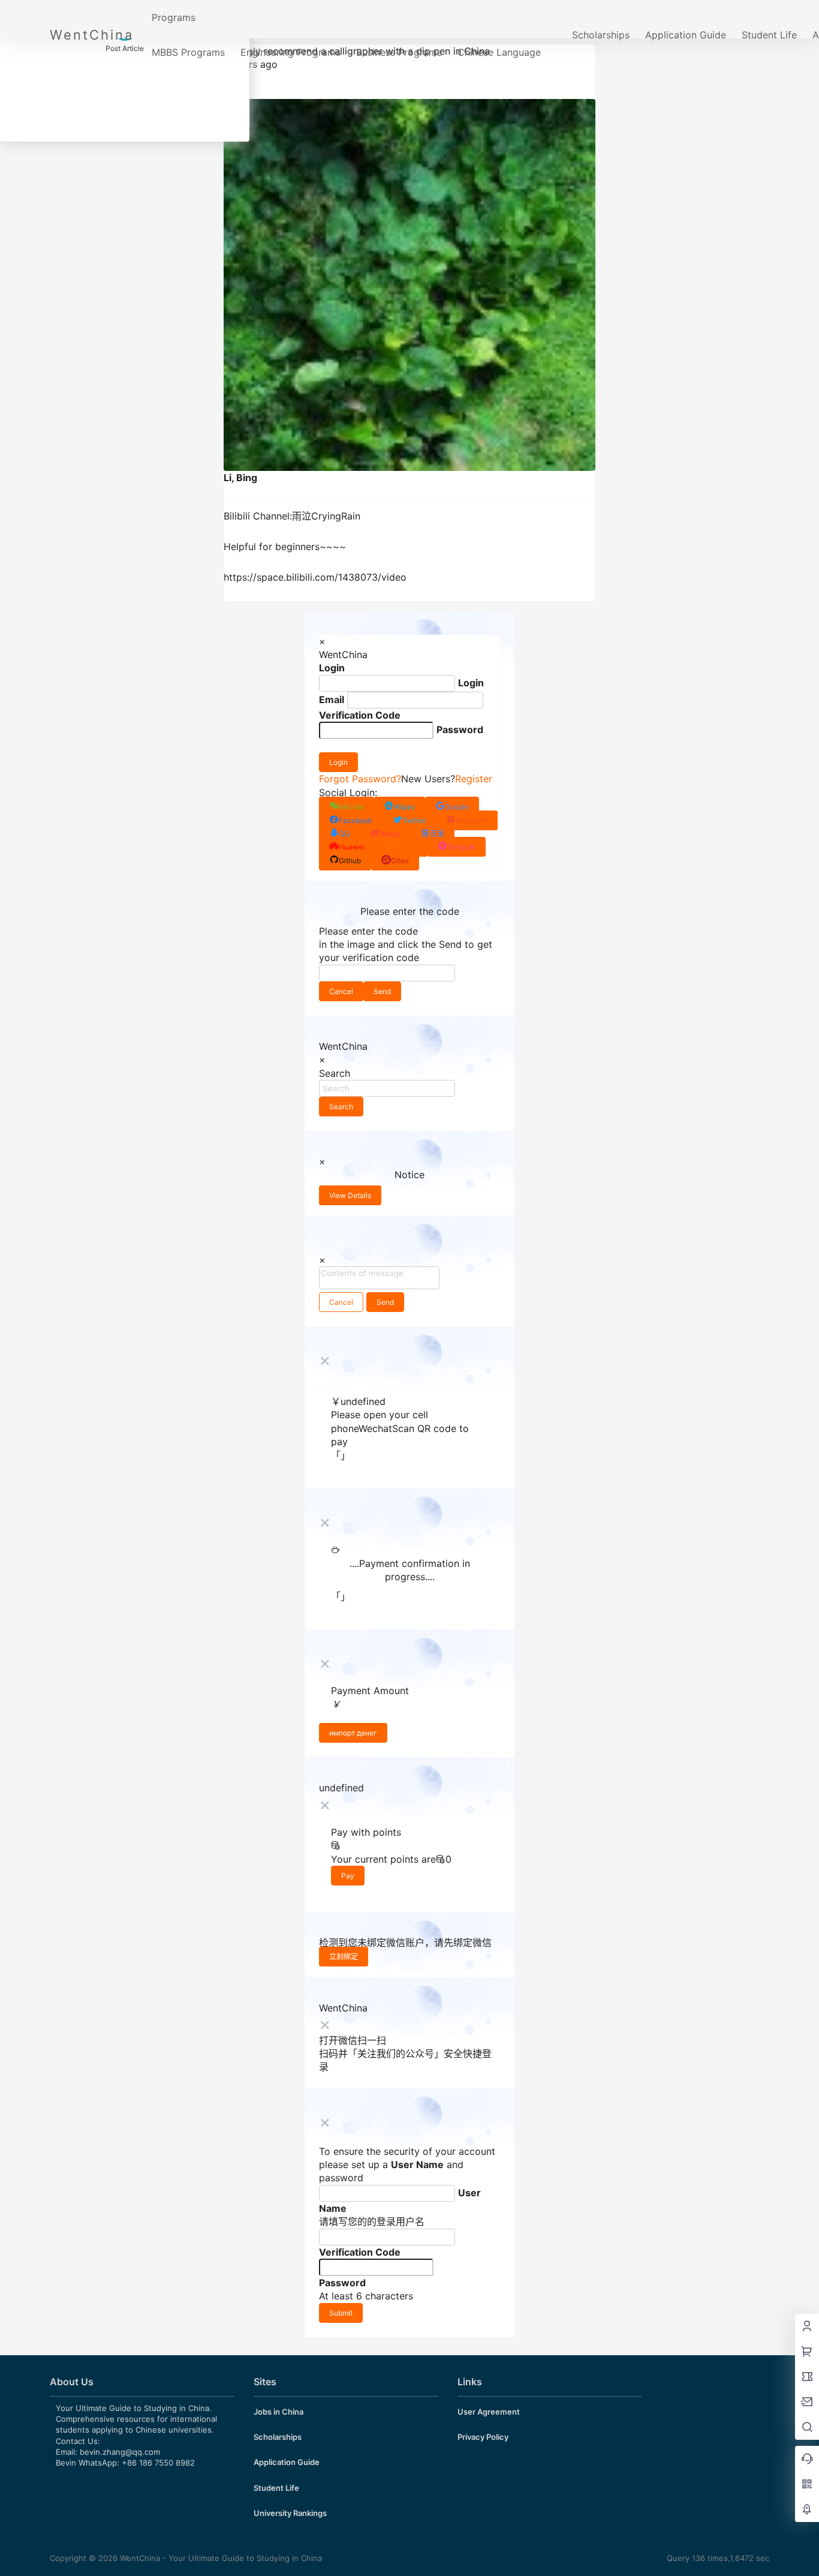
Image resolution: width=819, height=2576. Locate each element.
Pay (348, 1876)
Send (382, 991)
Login (338, 762)
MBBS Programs (188, 52)
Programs (174, 17)
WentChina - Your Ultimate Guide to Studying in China (220, 2558)
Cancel (341, 991)
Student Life (769, 35)
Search (341, 1107)
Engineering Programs (290, 52)
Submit (341, 2313)
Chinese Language (499, 52)
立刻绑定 (344, 1957)
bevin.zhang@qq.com (120, 2452)
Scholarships (601, 35)
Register (474, 779)
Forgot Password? (360, 779)
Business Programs (399, 52)
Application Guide (686, 35)
